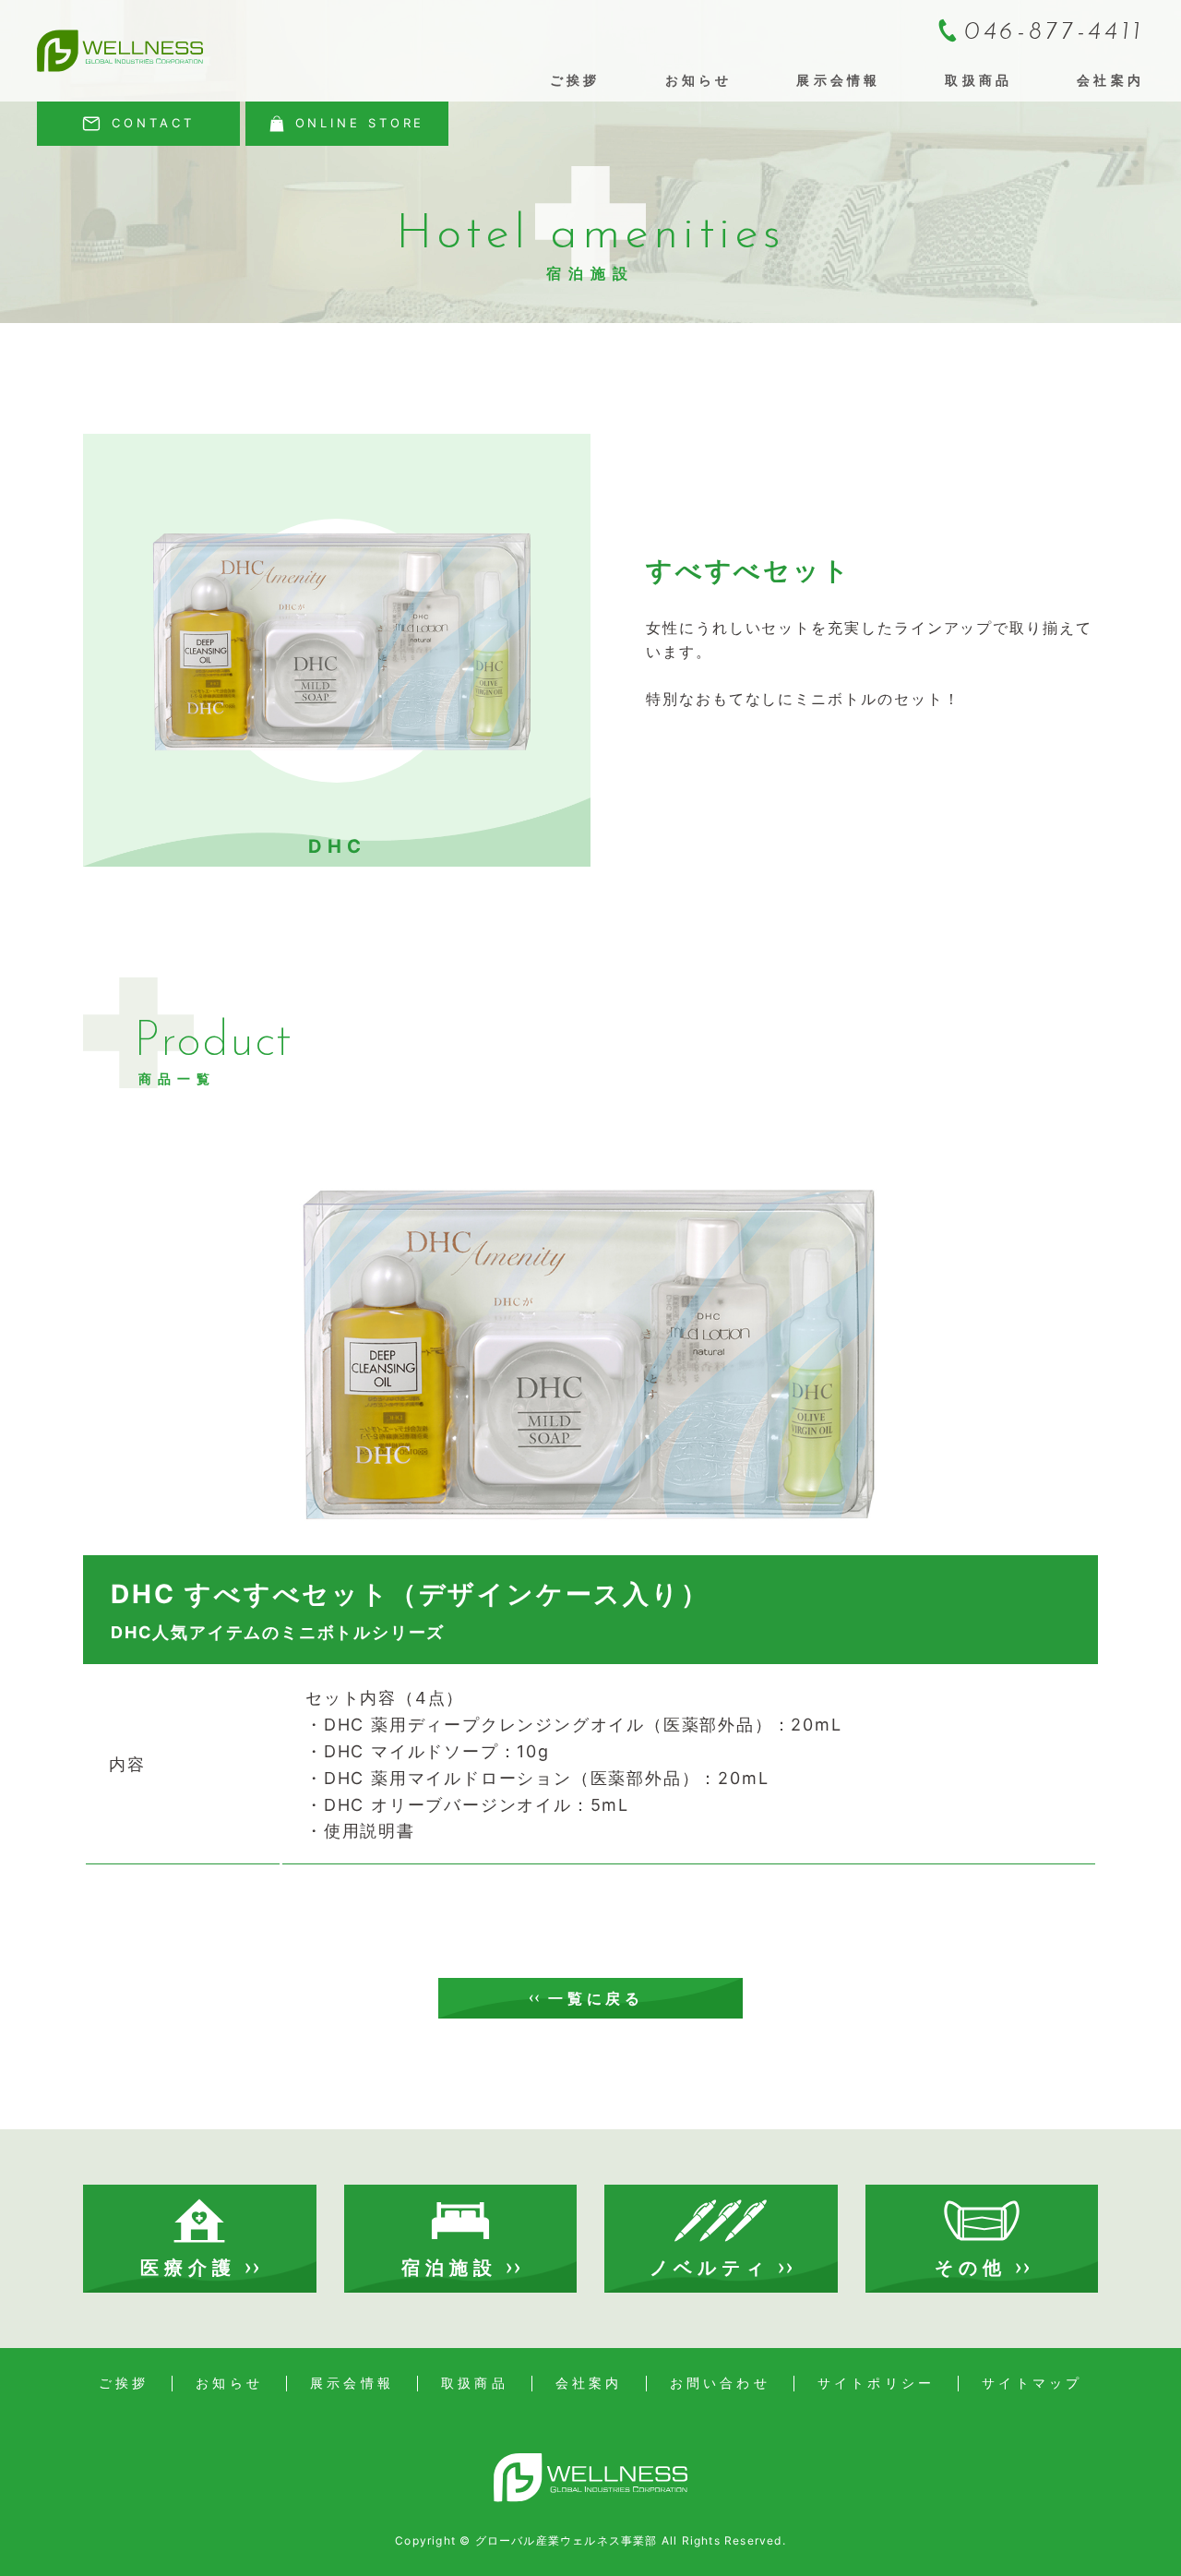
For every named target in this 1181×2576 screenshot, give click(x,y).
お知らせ (699, 80)
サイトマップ (1032, 2383)
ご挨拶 (575, 80)
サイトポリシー (876, 2383)
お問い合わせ (720, 2383)
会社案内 (1110, 80)
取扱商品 (978, 80)
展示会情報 (838, 80)
